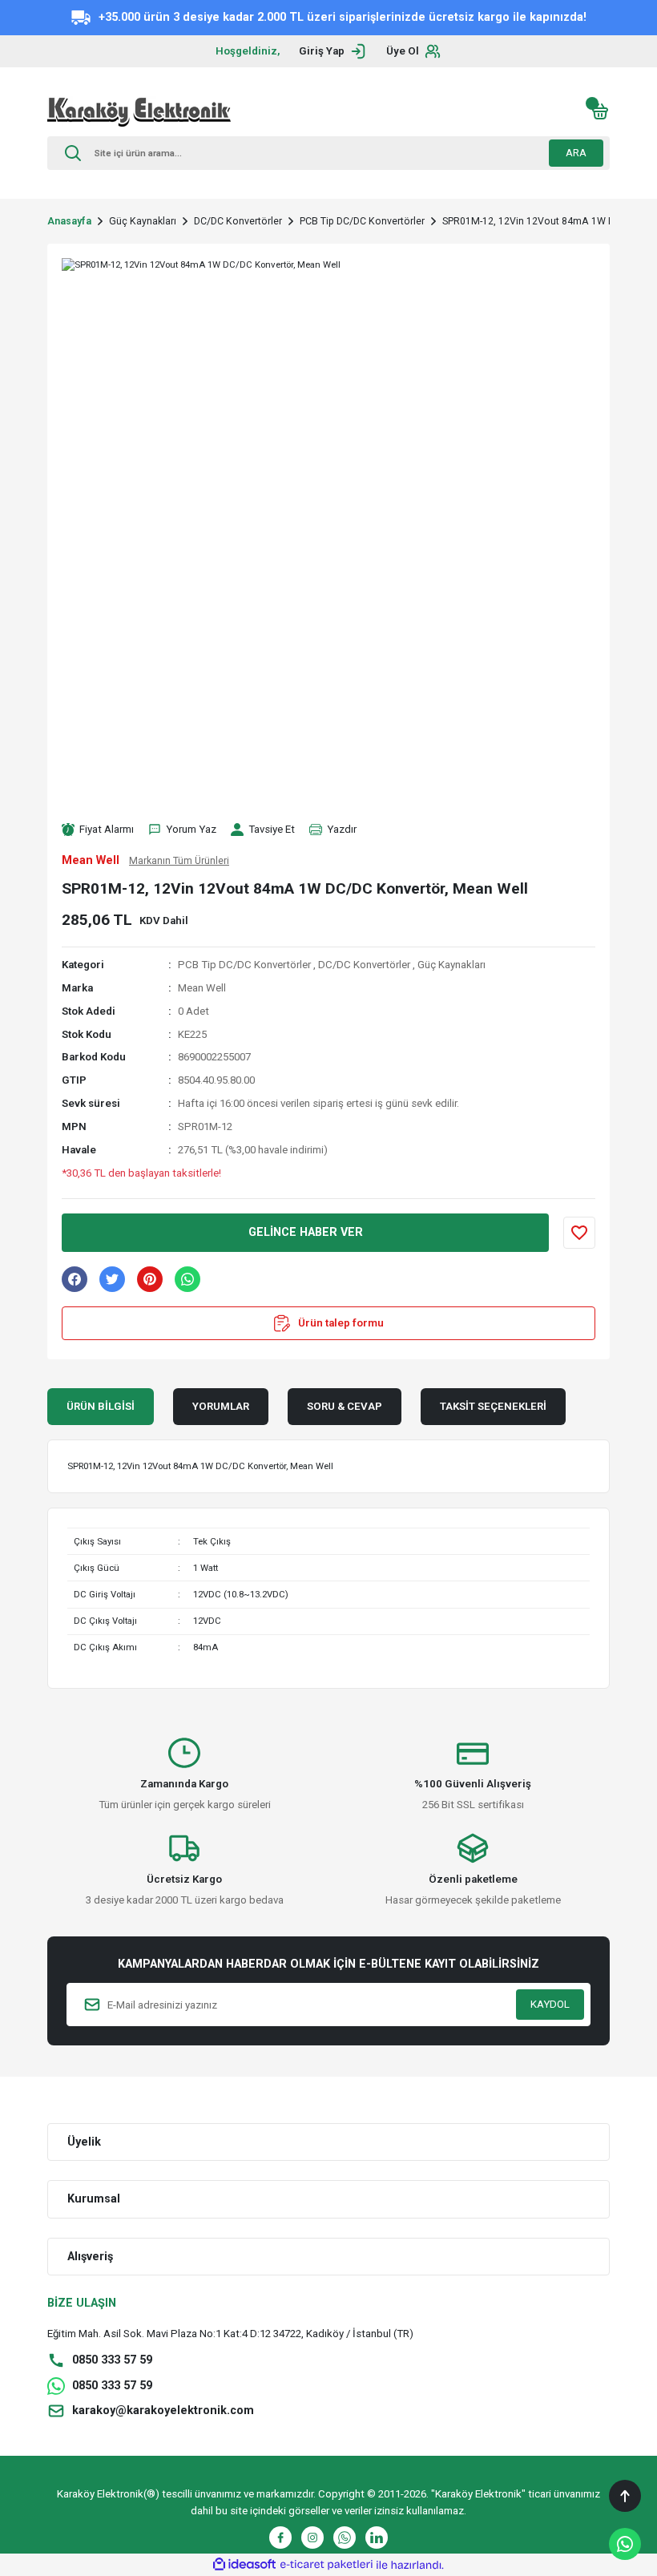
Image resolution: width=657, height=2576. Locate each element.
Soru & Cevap (345, 1406)
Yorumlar (221, 1406)
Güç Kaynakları (451, 965)
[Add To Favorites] (579, 1233)
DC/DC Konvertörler (364, 965)
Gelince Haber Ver (306, 1232)
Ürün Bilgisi (101, 1406)
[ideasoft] (244, 2565)
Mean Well (202, 988)
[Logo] (139, 111)
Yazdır (342, 829)
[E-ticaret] (326, 2565)
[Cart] (600, 111)
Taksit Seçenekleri (493, 1406)
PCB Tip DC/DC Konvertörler (244, 965)
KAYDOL (550, 2004)
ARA (576, 153)
